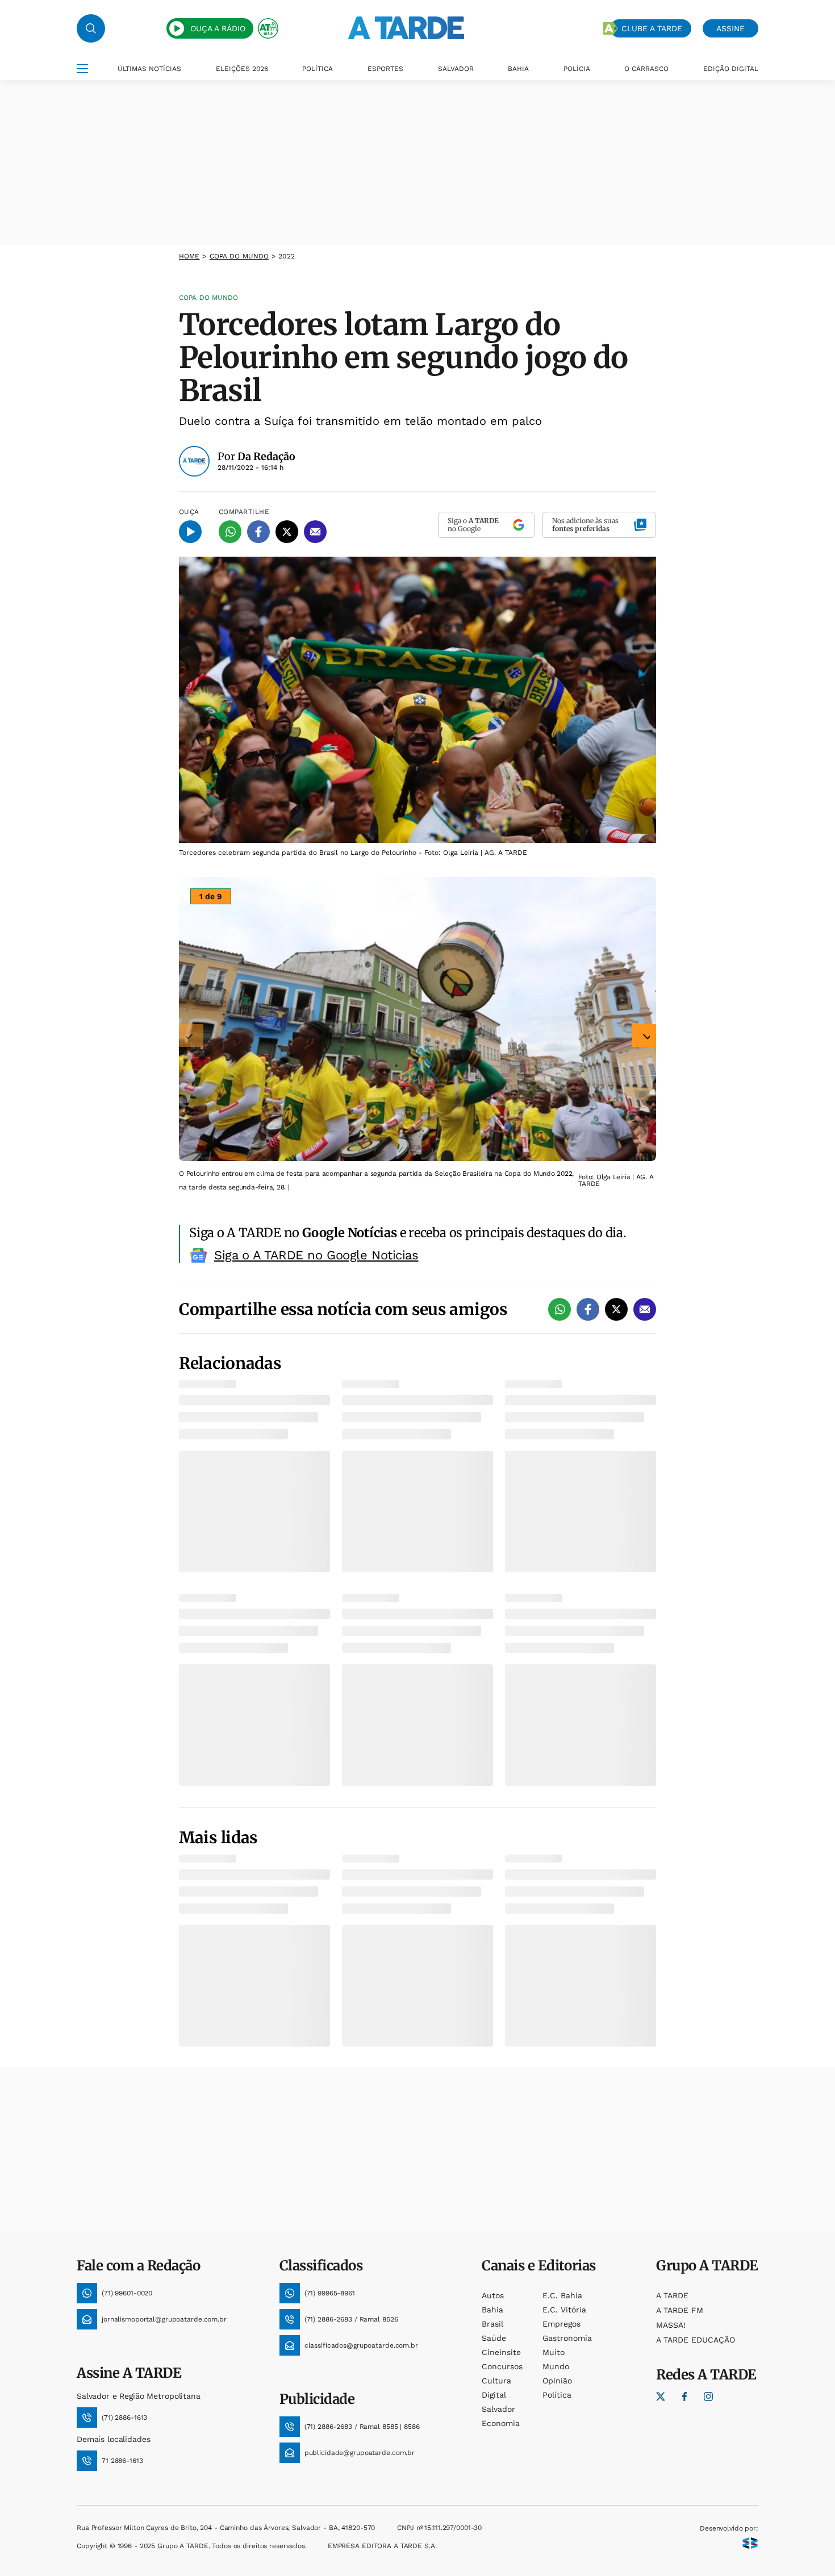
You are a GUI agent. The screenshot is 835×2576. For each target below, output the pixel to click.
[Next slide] (644, 1036)
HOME (189, 256)
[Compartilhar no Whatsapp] (230, 532)
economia (501, 2423)
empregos (561, 2324)
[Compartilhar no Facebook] (258, 532)
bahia (492, 2310)
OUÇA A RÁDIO (218, 28)
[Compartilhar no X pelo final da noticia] (616, 1309)
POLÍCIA (577, 69)
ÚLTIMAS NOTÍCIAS (149, 69)
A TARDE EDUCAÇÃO (696, 2340)
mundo (556, 2366)
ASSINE (730, 28)
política (557, 2395)
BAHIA (518, 69)
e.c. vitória (564, 2310)
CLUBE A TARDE (652, 28)
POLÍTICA (318, 69)
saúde (494, 2338)
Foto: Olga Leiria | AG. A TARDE (616, 1180)
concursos (502, 2366)
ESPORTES (385, 69)
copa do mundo (239, 256)
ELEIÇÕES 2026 (242, 69)
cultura (496, 2381)
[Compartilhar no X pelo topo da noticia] (287, 532)
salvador (498, 2409)
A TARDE (672, 2295)
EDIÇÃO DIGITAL (731, 69)
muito (554, 2352)
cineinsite (501, 2352)
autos (493, 2295)
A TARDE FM (680, 2310)
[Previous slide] (191, 1036)
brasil (492, 2324)
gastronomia (567, 2338)
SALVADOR (456, 69)
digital (494, 2395)
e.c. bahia (562, 2295)
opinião (557, 2381)
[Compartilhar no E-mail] (315, 532)
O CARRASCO (646, 69)
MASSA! (671, 2325)
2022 (286, 256)
